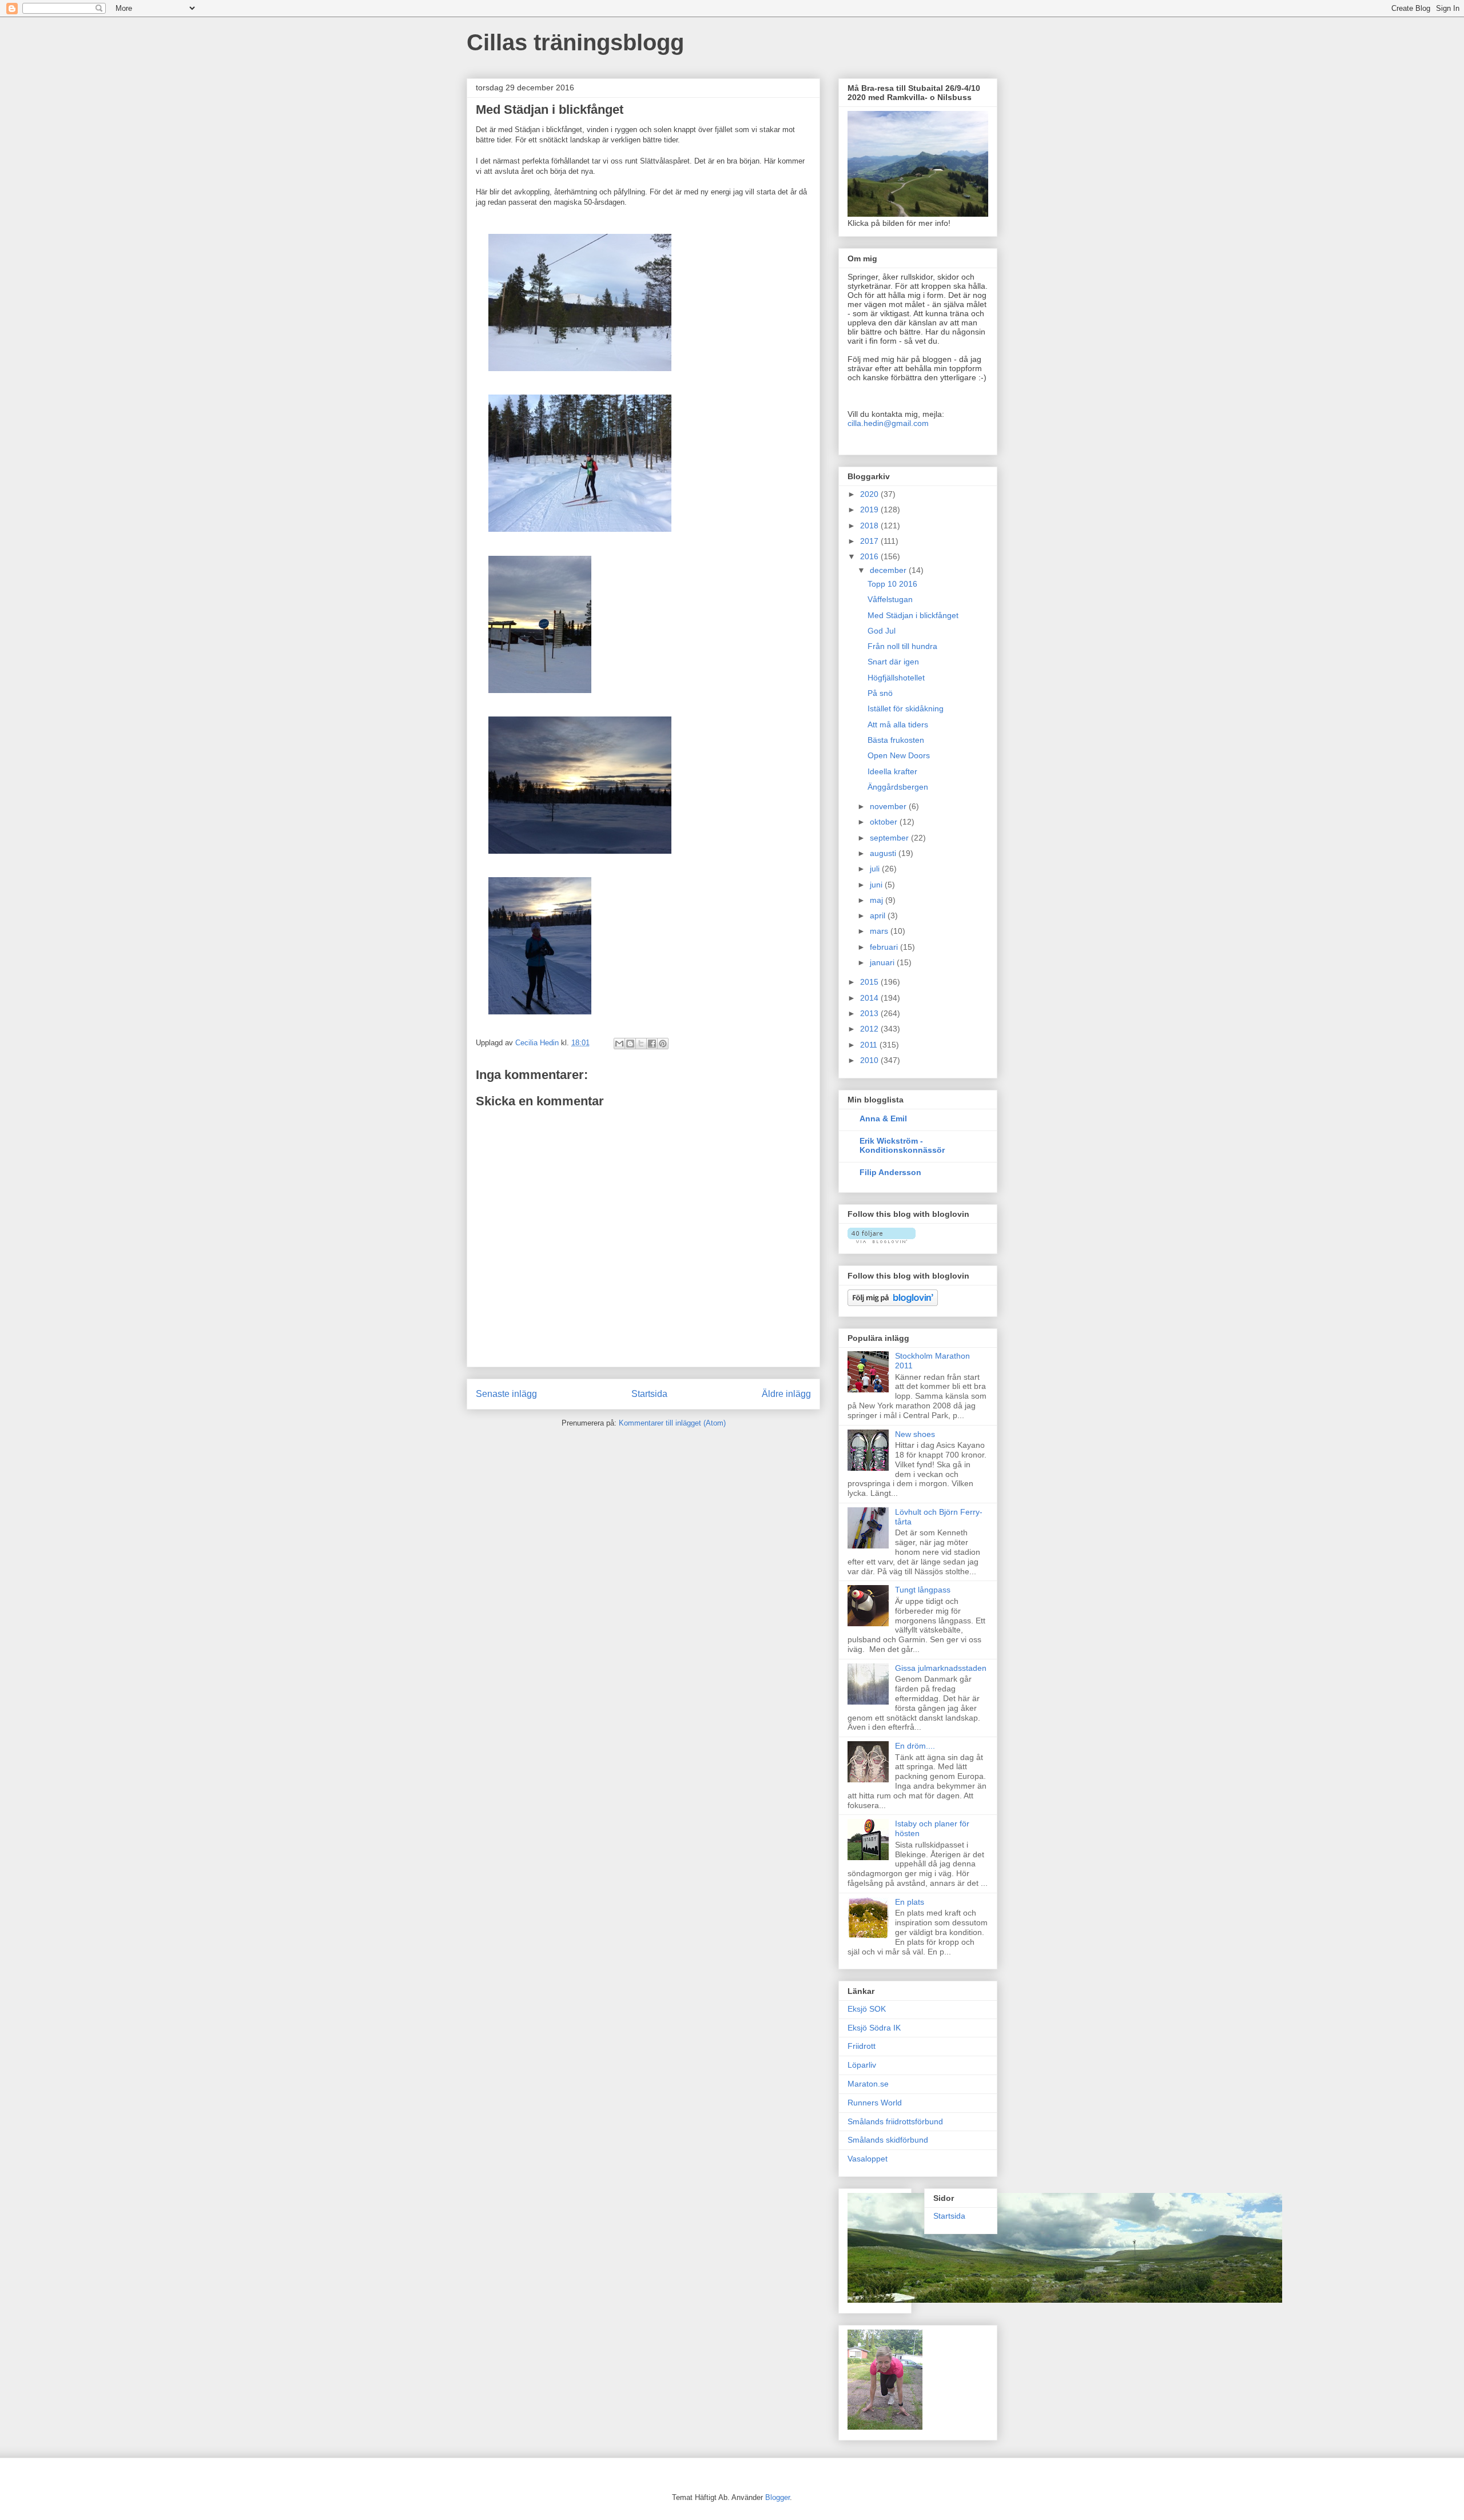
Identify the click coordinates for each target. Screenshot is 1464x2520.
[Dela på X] (641, 1044)
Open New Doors (899, 755)
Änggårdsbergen (898, 787)
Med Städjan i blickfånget (913, 615)
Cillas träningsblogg (575, 42)
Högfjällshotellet (896, 678)
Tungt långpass (923, 1590)
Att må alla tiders (898, 724)
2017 (870, 541)
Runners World (875, 2103)
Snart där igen (893, 662)
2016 (870, 556)
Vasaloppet (868, 2159)
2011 (870, 1045)
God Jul (882, 631)
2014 (870, 998)
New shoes (915, 1434)
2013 (870, 1013)
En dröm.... (915, 1746)
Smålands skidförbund (888, 2140)
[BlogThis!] (630, 1044)
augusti (884, 853)
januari (883, 962)
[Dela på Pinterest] (663, 1044)
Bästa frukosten (896, 740)
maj (878, 900)
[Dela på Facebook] (652, 1044)
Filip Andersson (890, 1172)
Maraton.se (868, 2084)
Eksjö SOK (867, 2009)
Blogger (777, 2497)
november (889, 806)
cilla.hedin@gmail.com (888, 423)
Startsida (649, 1394)
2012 (870, 1029)
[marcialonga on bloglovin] (882, 1240)
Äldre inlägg (786, 1394)
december (889, 570)
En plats (910, 1902)
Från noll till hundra (902, 646)
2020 (870, 494)
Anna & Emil (883, 1118)
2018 (870, 526)
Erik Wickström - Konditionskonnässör (902, 1145)
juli (876, 869)
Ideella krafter (892, 771)
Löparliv (862, 2065)
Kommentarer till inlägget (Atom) (672, 1423)
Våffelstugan (890, 599)
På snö (880, 693)
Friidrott (862, 2046)
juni (877, 885)
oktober (885, 822)
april (879, 915)
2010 (870, 1060)
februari (885, 947)
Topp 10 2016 (892, 584)
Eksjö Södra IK (874, 2028)
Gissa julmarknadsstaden (941, 1668)
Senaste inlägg (506, 1394)
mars (880, 931)
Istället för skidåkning (906, 708)
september (890, 838)
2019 (870, 509)
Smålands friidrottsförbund (895, 2121)
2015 (870, 982)
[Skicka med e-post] (619, 1044)
